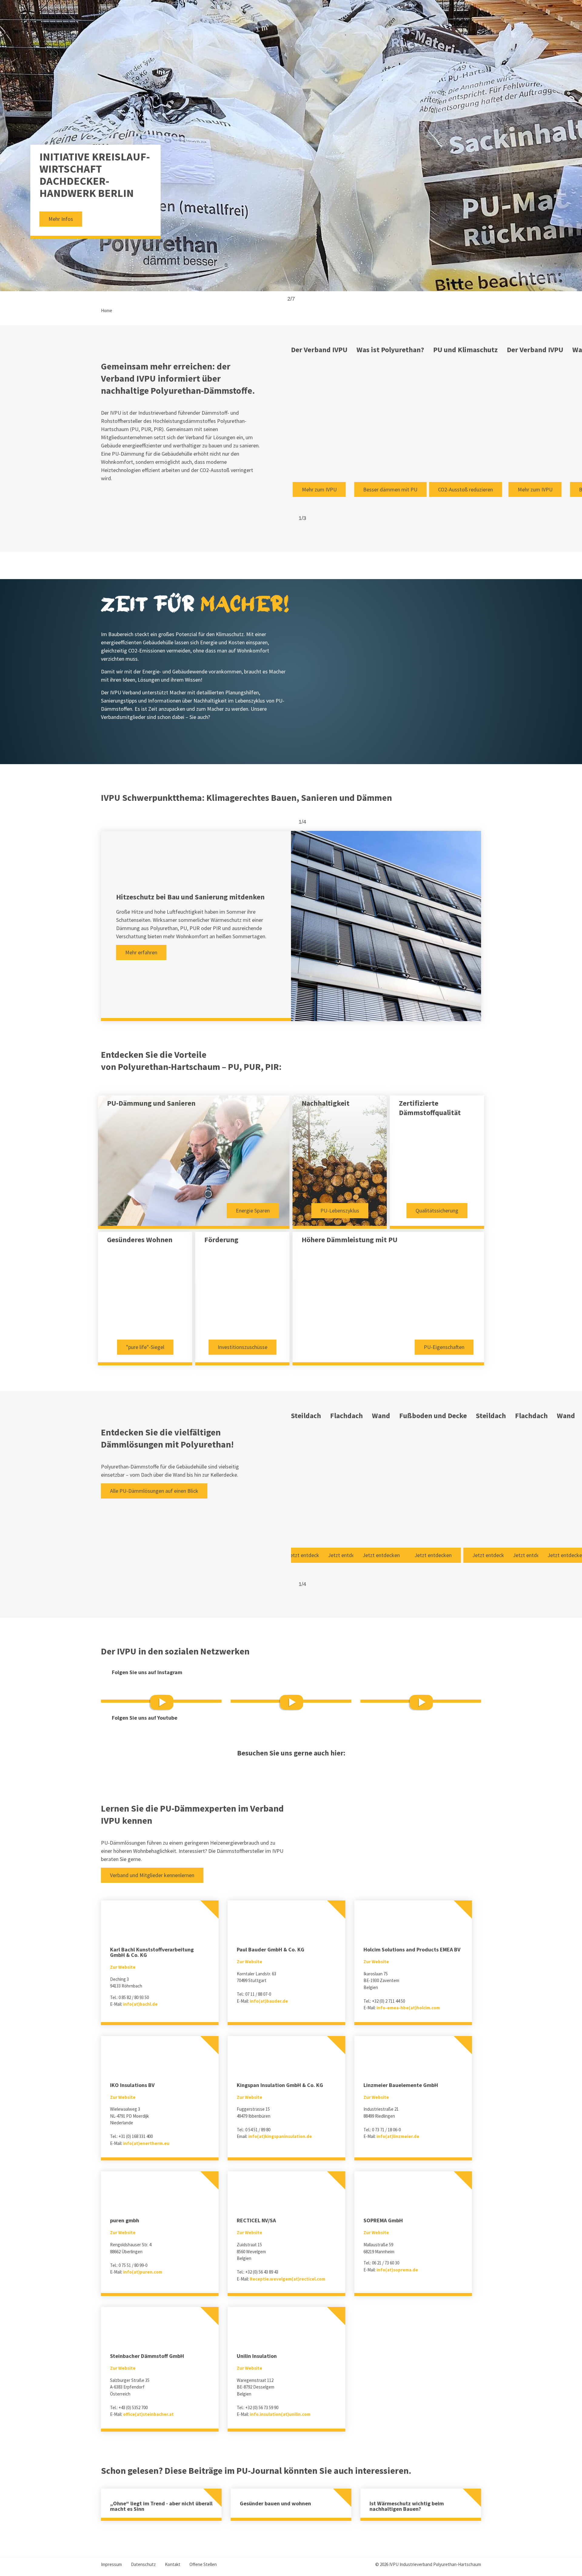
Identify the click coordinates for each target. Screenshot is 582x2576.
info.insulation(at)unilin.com (280, 2414)
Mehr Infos (61, 219)
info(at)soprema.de (397, 2270)
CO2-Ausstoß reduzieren (465, 489)
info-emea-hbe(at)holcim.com (408, 2008)
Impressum (111, 2564)
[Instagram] (307, 1769)
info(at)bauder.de (269, 2001)
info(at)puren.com (143, 2272)
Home (107, 310)
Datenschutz (143, 2564)
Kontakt (173, 2564)
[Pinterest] (291, 1769)
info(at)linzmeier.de (398, 2136)
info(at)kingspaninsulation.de (280, 2136)
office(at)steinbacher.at (148, 2414)
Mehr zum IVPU (319, 489)
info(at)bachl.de (140, 2004)
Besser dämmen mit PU (390, 489)
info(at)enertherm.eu (146, 2143)
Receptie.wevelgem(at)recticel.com (288, 2279)
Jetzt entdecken (306, 1555)
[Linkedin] (275, 1769)
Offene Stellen (203, 2564)
